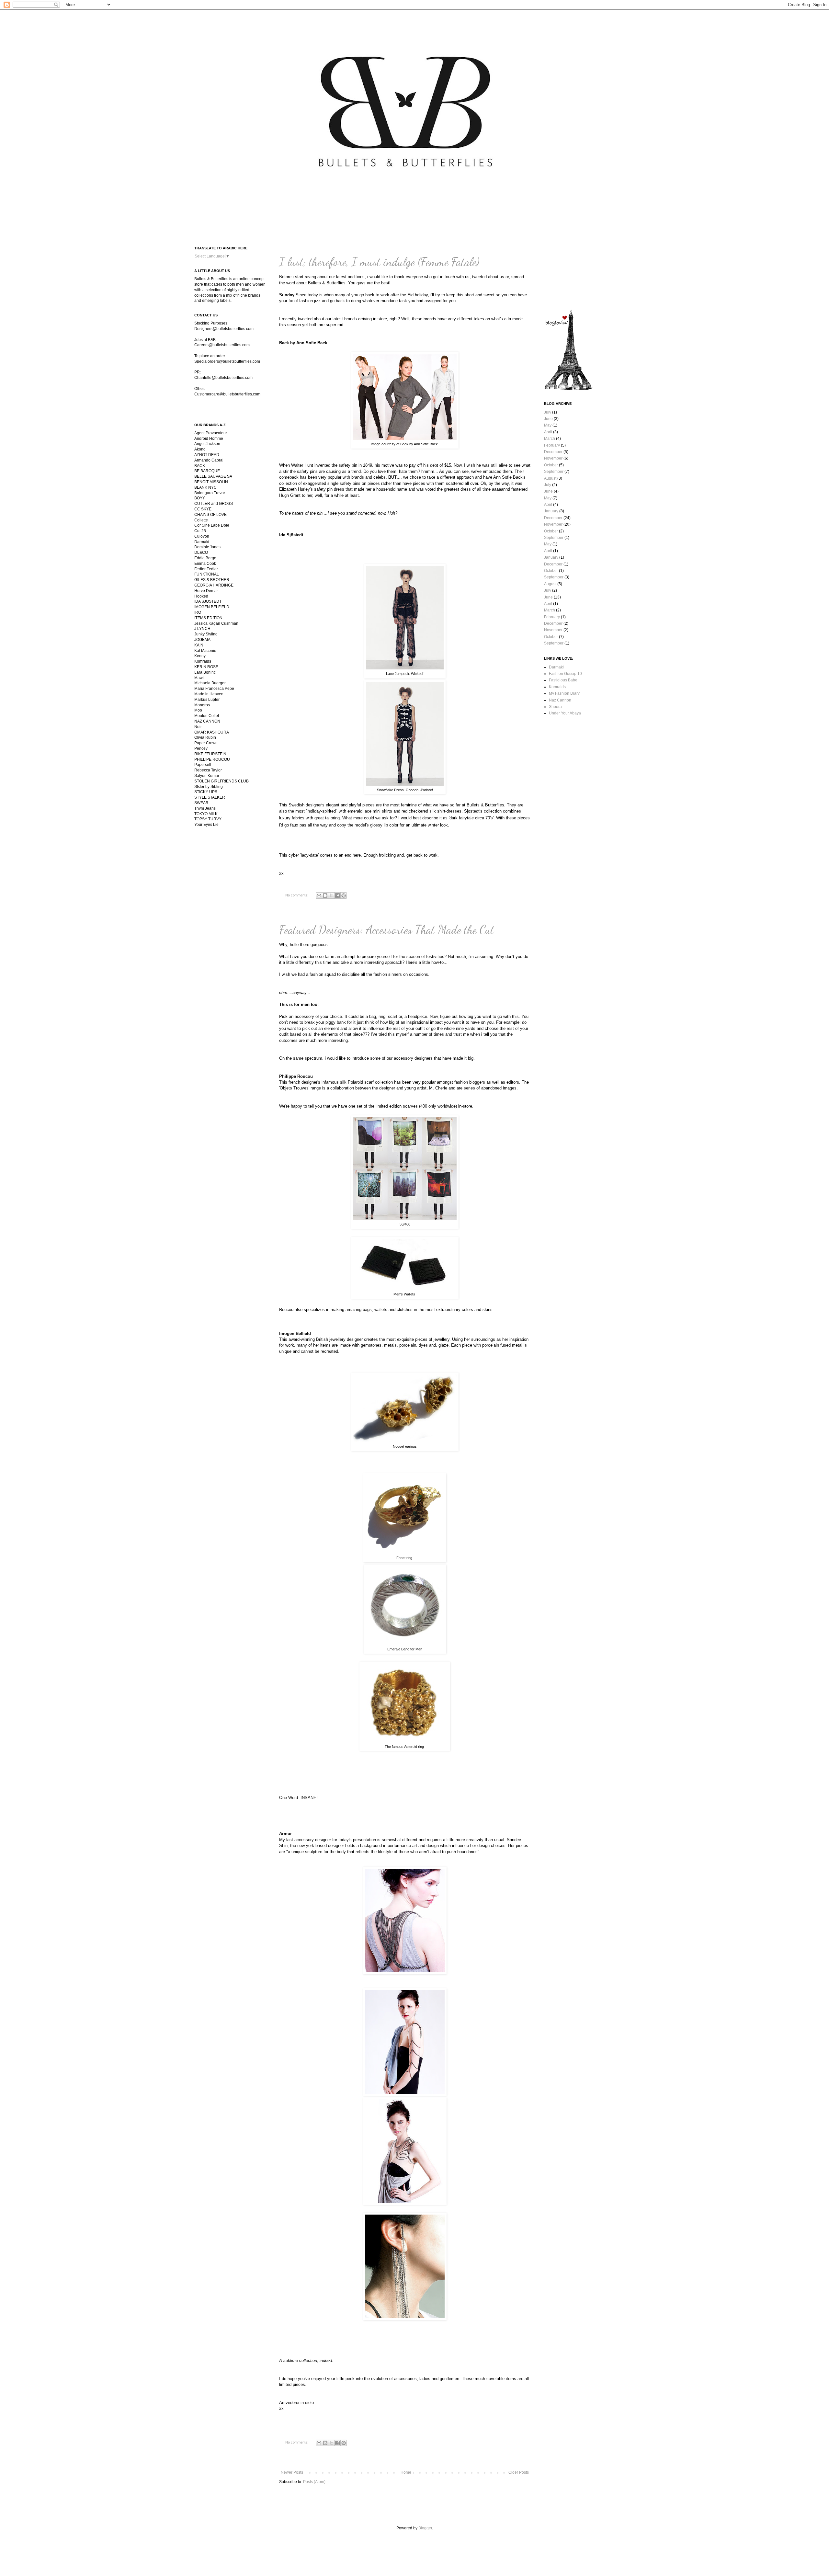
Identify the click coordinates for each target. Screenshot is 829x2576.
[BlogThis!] (325, 895)
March (550, 439)
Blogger (425, 2528)
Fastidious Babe (563, 680)
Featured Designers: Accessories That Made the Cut (387, 930)
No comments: (297, 895)
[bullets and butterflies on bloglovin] (568, 389)
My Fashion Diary (564, 693)
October (551, 465)
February (552, 445)
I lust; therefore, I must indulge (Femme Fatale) (379, 262)
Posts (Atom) (314, 2482)
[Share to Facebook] (337, 895)
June (548, 419)
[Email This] (319, 895)
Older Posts (519, 2472)
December (553, 452)
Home (406, 2472)
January (551, 511)
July (548, 412)
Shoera (555, 707)
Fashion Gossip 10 (565, 674)
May (548, 425)
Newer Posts (292, 2472)
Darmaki (556, 667)
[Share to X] (331, 895)
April (548, 432)
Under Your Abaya (565, 713)
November (553, 458)
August (550, 478)
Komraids (557, 687)
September (554, 472)
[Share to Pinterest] (344, 895)
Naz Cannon (560, 700)
